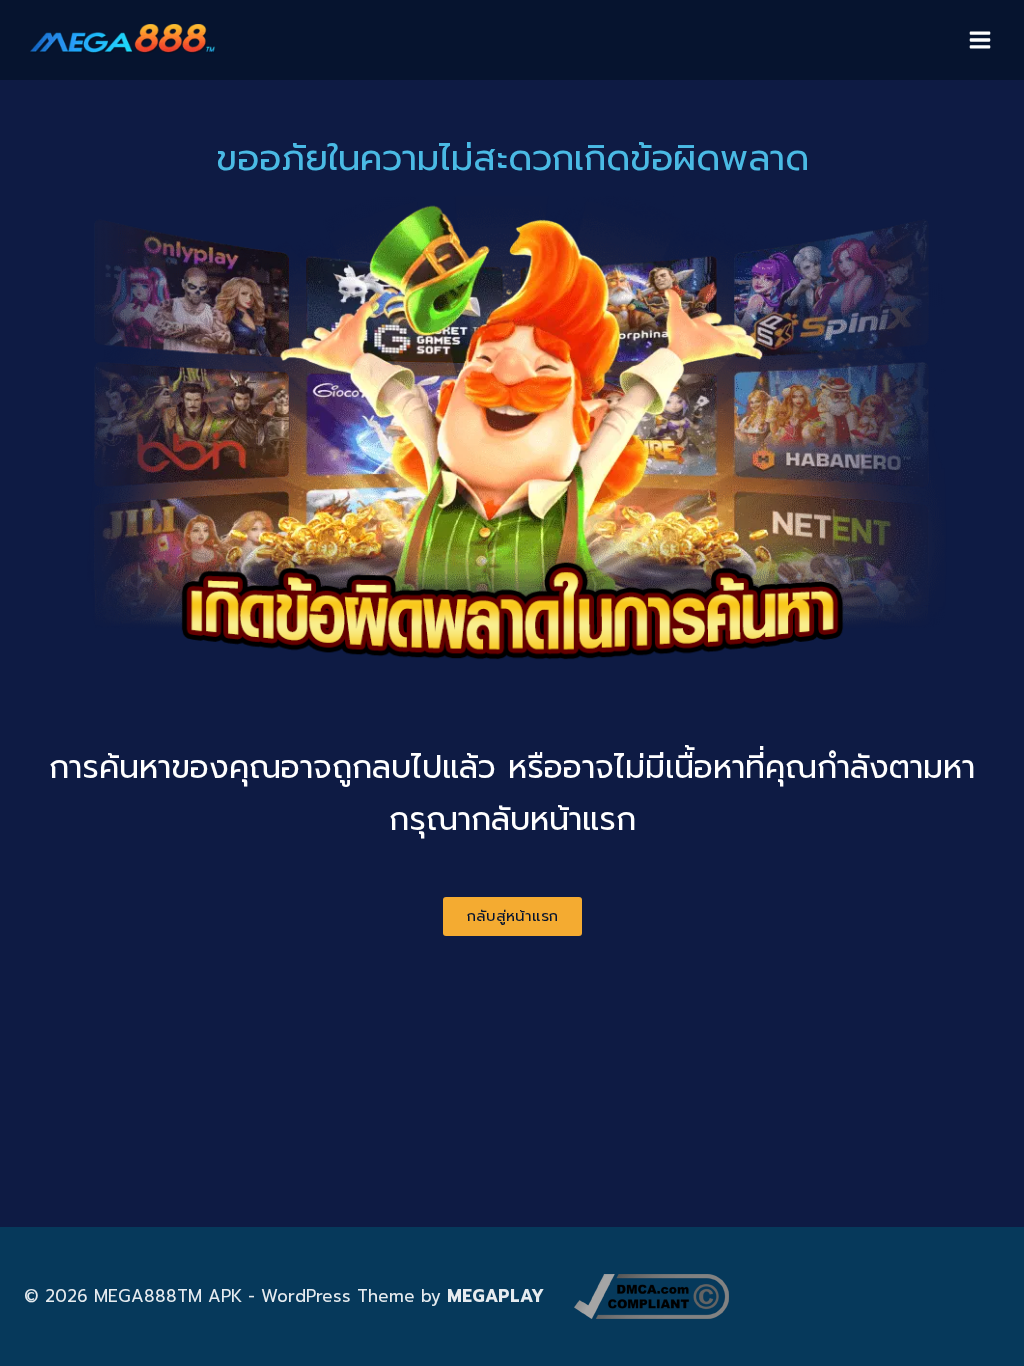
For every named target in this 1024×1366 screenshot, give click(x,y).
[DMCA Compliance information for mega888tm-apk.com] (651, 1296)
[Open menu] (979, 39)
